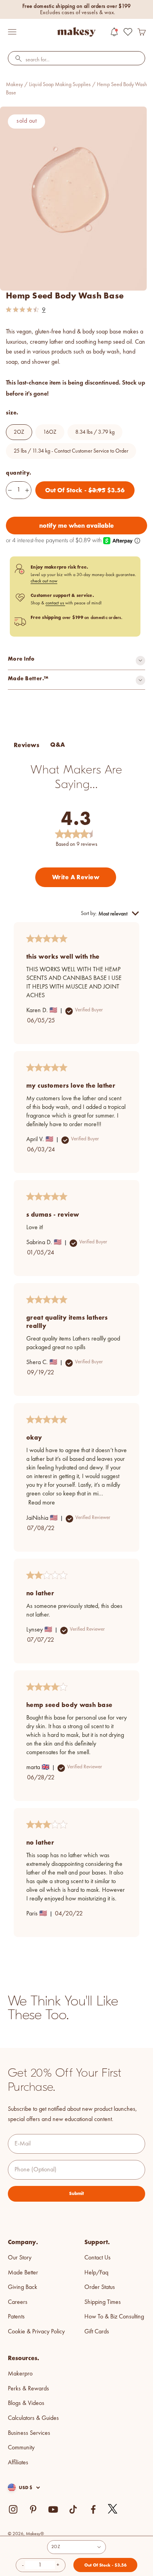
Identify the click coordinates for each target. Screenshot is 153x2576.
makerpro (20, 2374)
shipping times (103, 2302)
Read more (42, 1503)
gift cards (97, 2332)
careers (18, 2302)
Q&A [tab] (57, 745)
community (21, 2448)
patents (16, 2317)
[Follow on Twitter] (113, 2509)
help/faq (96, 2273)
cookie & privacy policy (36, 2332)
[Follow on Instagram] (13, 2509)
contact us (55, 603)
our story (20, 2258)
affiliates (18, 2463)
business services (29, 2433)
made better (23, 2273)
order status (100, 2287)
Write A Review (76, 877)
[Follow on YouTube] (53, 2509)
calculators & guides (33, 2418)
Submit (76, 2193)
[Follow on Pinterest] (33, 2509)
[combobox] (76, 60)
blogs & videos (26, 2403)
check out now (44, 581)
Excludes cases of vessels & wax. (78, 13)
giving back (23, 2287)
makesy (14, 85)
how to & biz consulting (114, 2317)
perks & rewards (28, 2389)
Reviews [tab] (26, 745)
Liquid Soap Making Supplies (60, 85)
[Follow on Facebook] (93, 2509)
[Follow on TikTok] (73, 2509)
